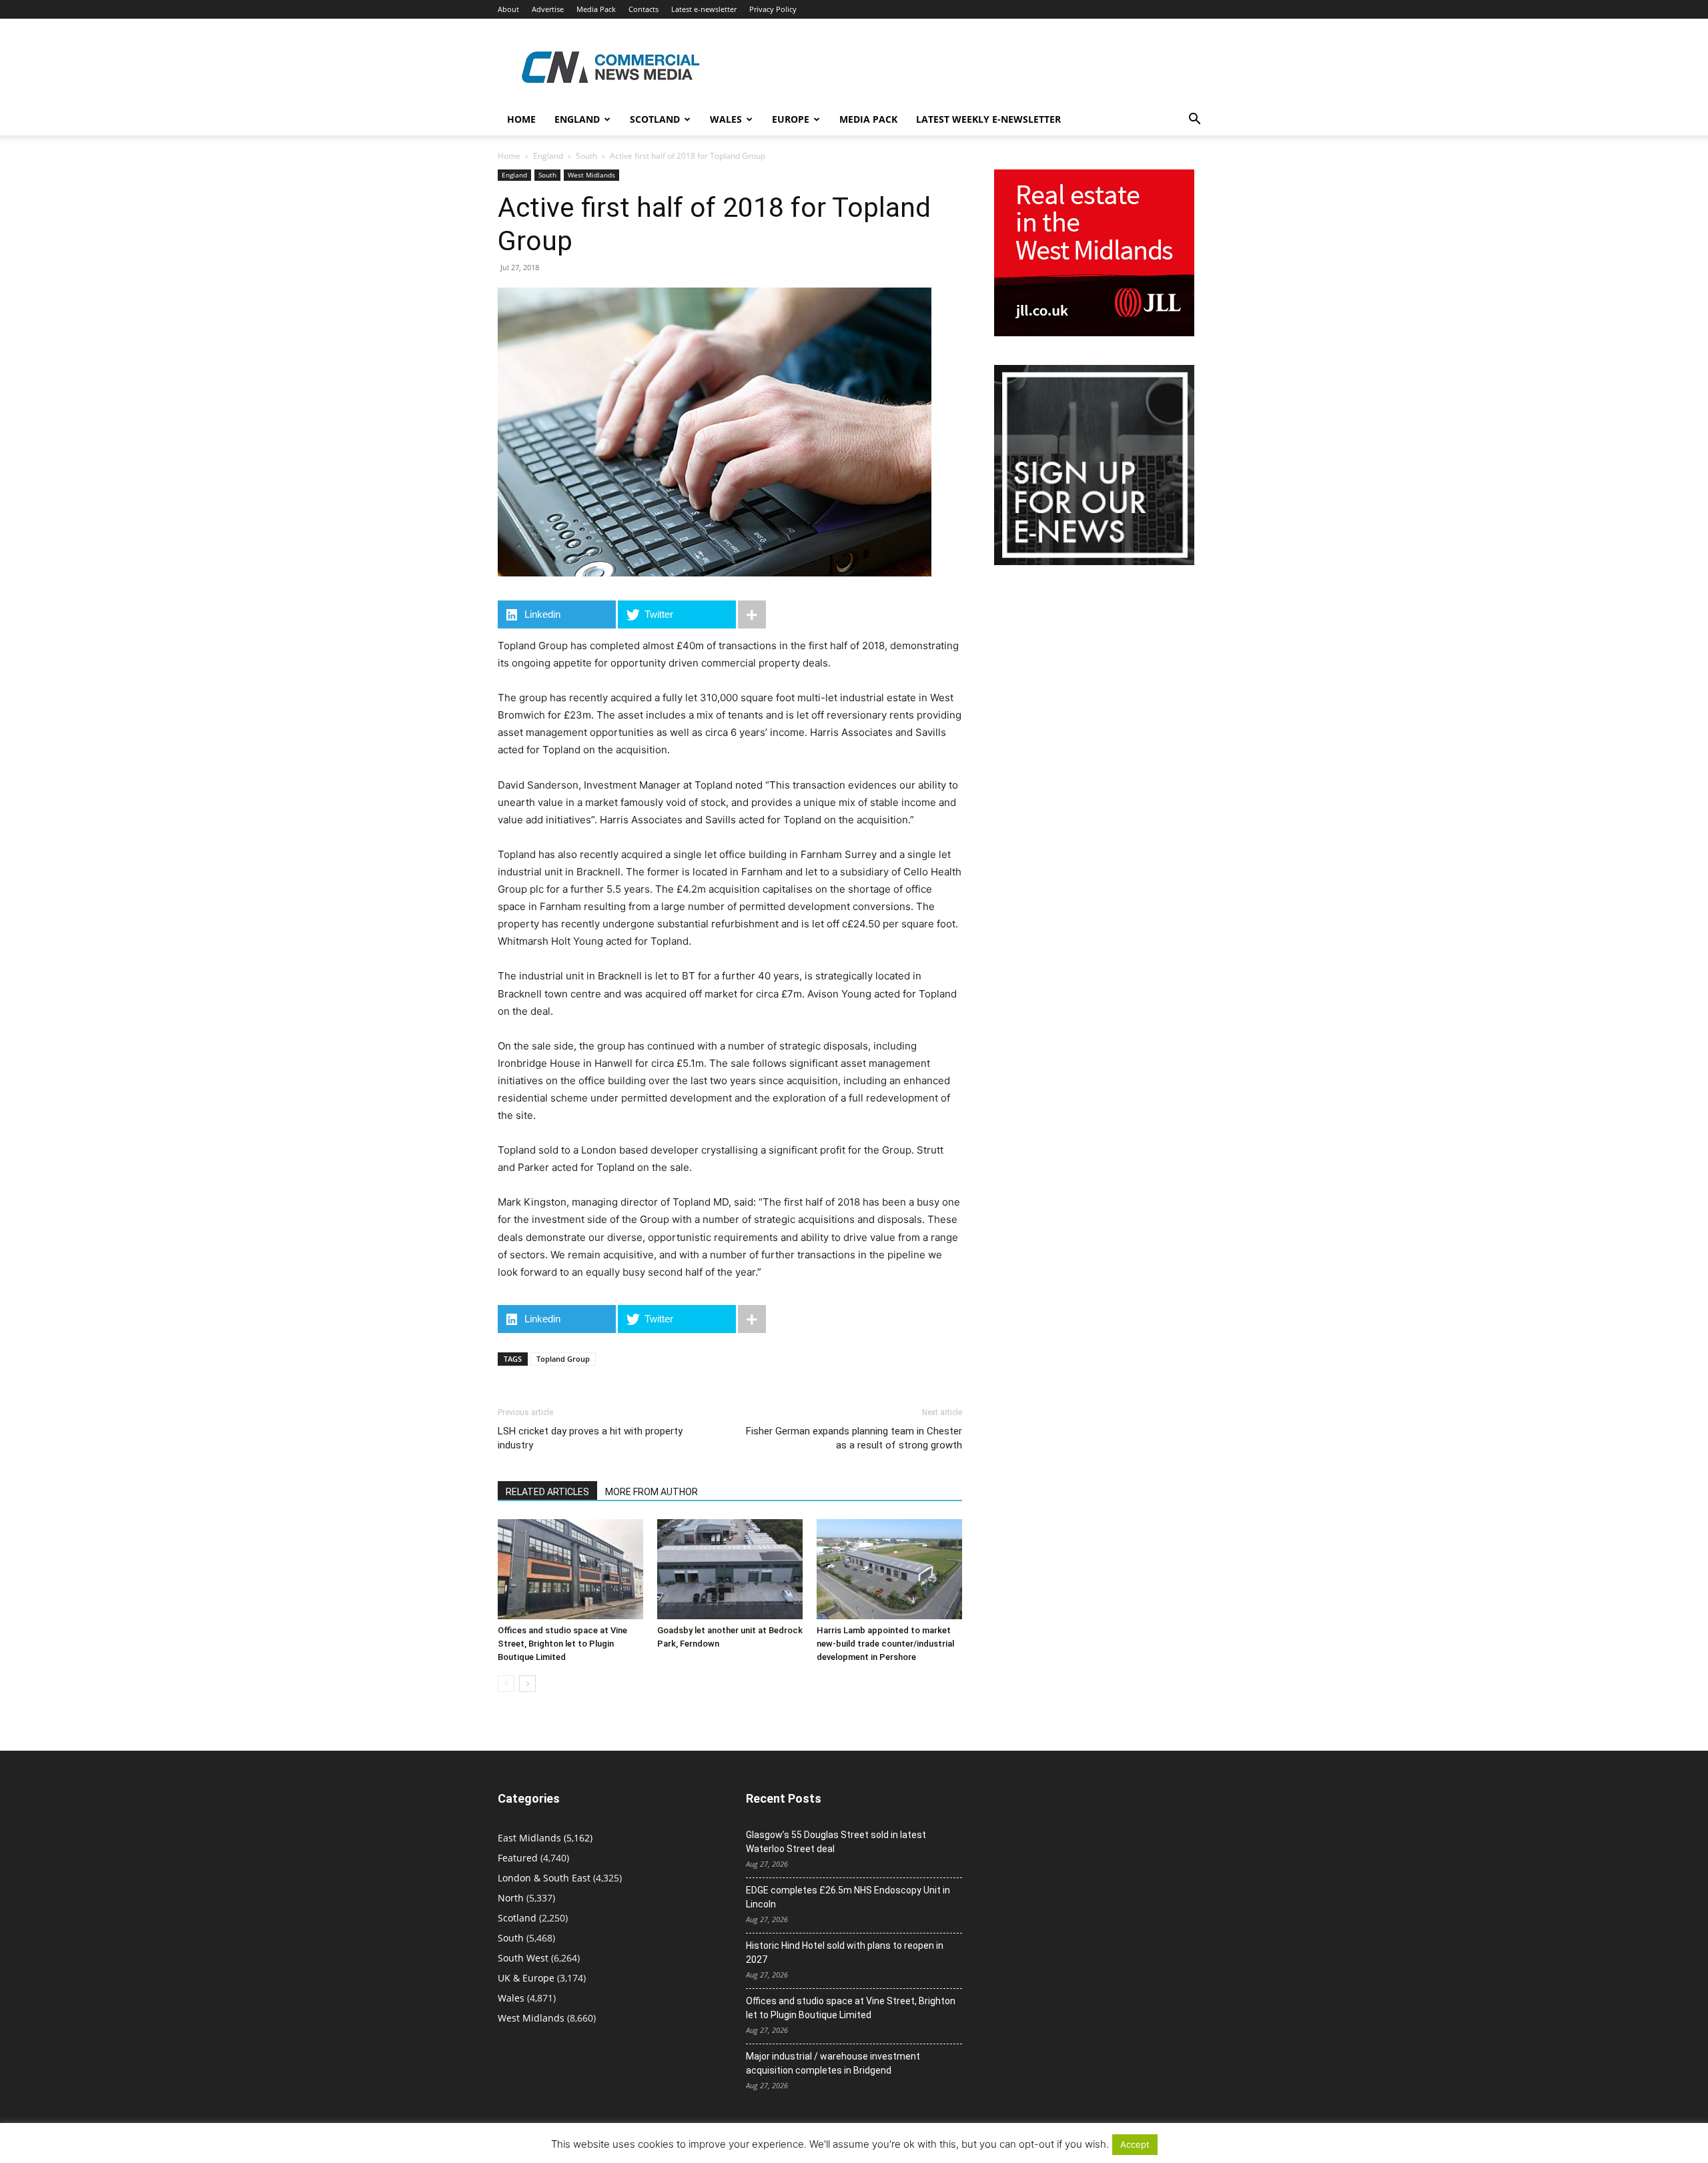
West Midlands (591, 175)
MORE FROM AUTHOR (652, 1492)
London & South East (544, 1878)
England (548, 156)
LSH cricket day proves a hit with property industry (590, 1438)
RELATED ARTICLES (547, 1492)
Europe (791, 119)
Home (521, 119)
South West (523, 1958)
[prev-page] (506, 1684)
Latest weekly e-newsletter (988, 119)
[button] (1194, 120)
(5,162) (545, 1838)
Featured (518, 1858)
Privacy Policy (773, 9)
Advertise (548, 9)
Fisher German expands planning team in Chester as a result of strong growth (854, 1438)
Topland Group (563, 1359)
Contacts (644, 9)
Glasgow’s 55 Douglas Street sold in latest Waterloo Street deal (836, 1842)
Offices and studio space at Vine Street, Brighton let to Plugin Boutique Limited (562, 1644)
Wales (726, 119)
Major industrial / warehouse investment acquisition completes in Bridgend (833, 2063)
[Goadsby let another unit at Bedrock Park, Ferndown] (730, 1569)
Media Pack (596, 9)
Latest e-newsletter (704, 9)
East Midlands (529, 1838)
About (508, 9)
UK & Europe (526, 1978)
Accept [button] (1135, 2144)
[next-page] (527, 1684)
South (586, 156)
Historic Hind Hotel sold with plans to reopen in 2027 (845, 1953)
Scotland (655, 119)
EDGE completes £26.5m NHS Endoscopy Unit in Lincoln (848, 1897)
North (511, 1898)
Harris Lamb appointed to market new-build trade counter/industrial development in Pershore (885, 1644)
